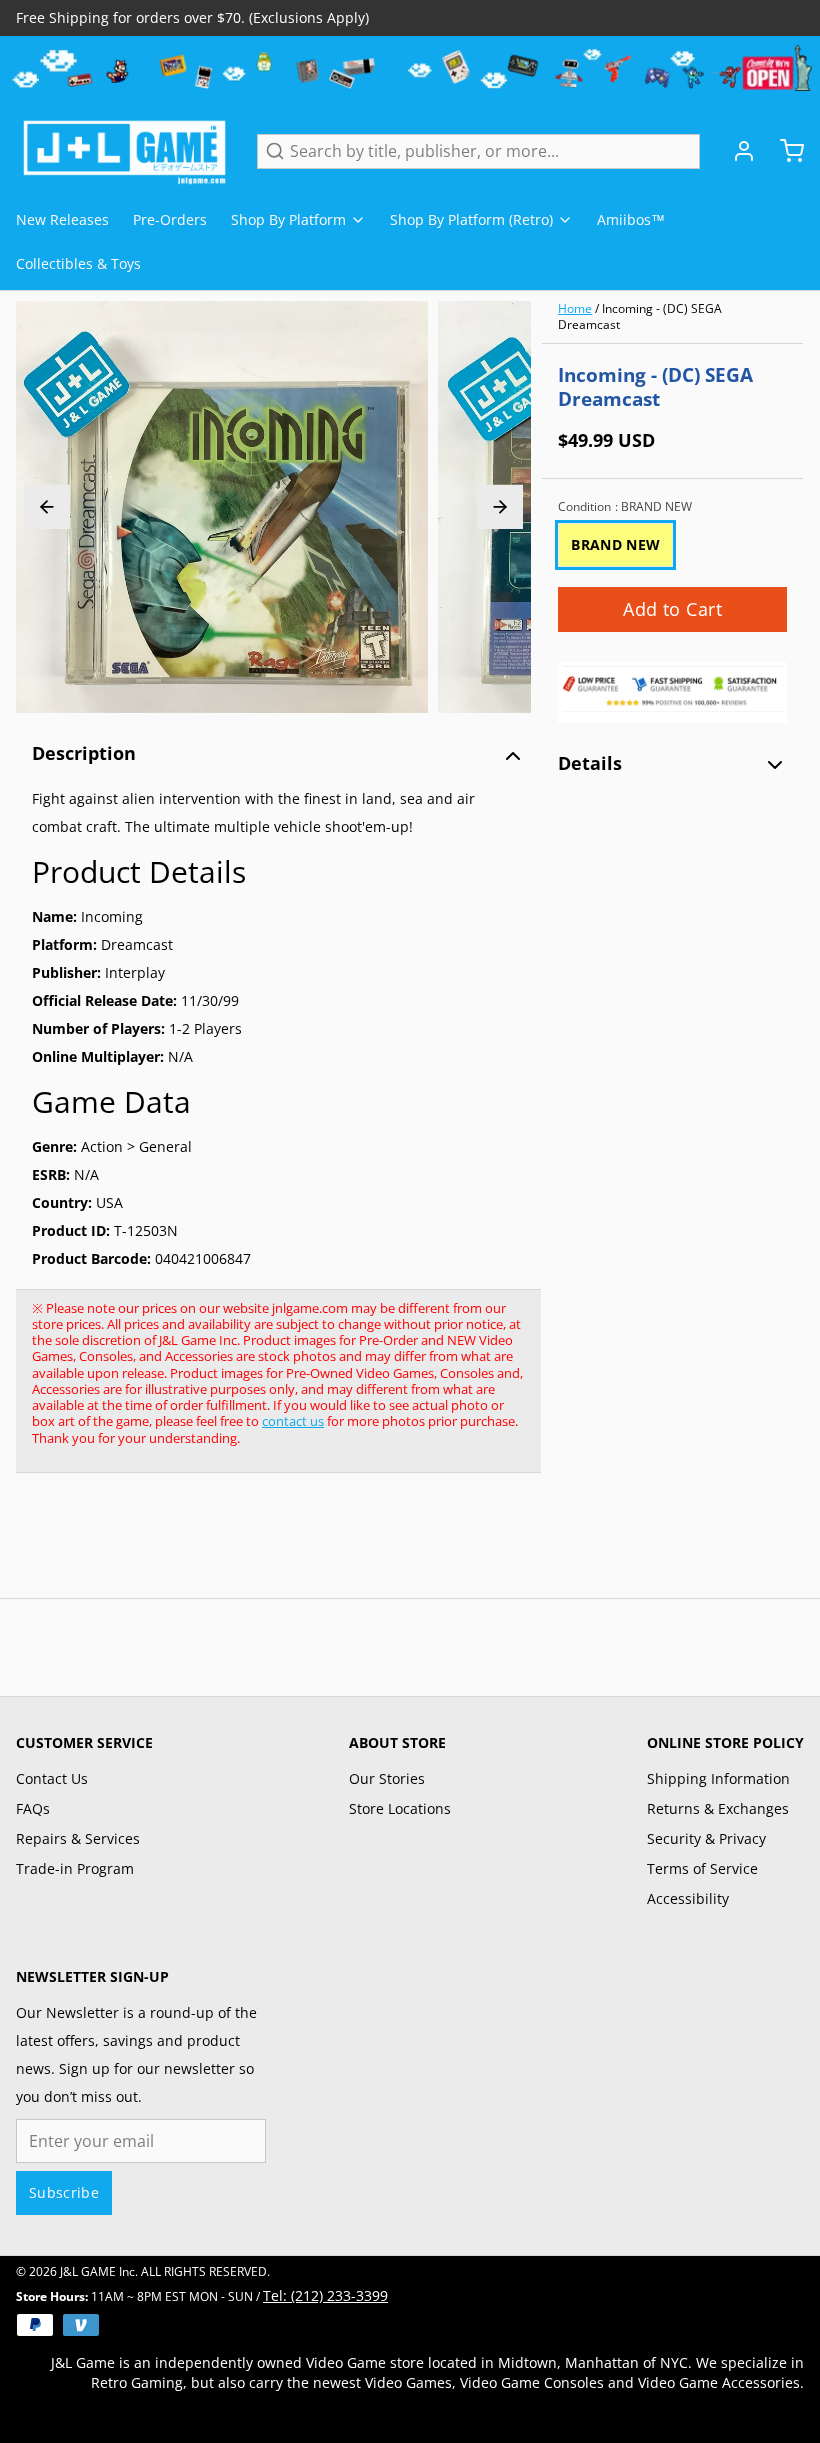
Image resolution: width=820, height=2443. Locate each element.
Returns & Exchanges (718, 1808)
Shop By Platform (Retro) (471, 219)
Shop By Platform (288, 219)
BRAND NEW (615, 544)
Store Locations (400, 1808)
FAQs (33, 1808)
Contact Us (52, 1778)
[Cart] (784, 151)
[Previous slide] (47, 507)
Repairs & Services (78, 1838)
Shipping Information (718, 1778)
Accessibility (688, 1898)
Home (575, 308)
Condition (625, 507)
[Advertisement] (380, 1546)
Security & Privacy (706, 1838)
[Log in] (736, 151)
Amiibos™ (631, 219)
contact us (293, 1421)
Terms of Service (702, 1868)
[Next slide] (500, 507)
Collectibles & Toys (78, 263)
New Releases (62, 219)
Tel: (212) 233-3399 (325, 2295)
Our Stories (387, 1778)
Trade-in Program (75, 1868)
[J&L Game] (124, 151)
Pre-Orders (170, 219)
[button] (672, 609)
